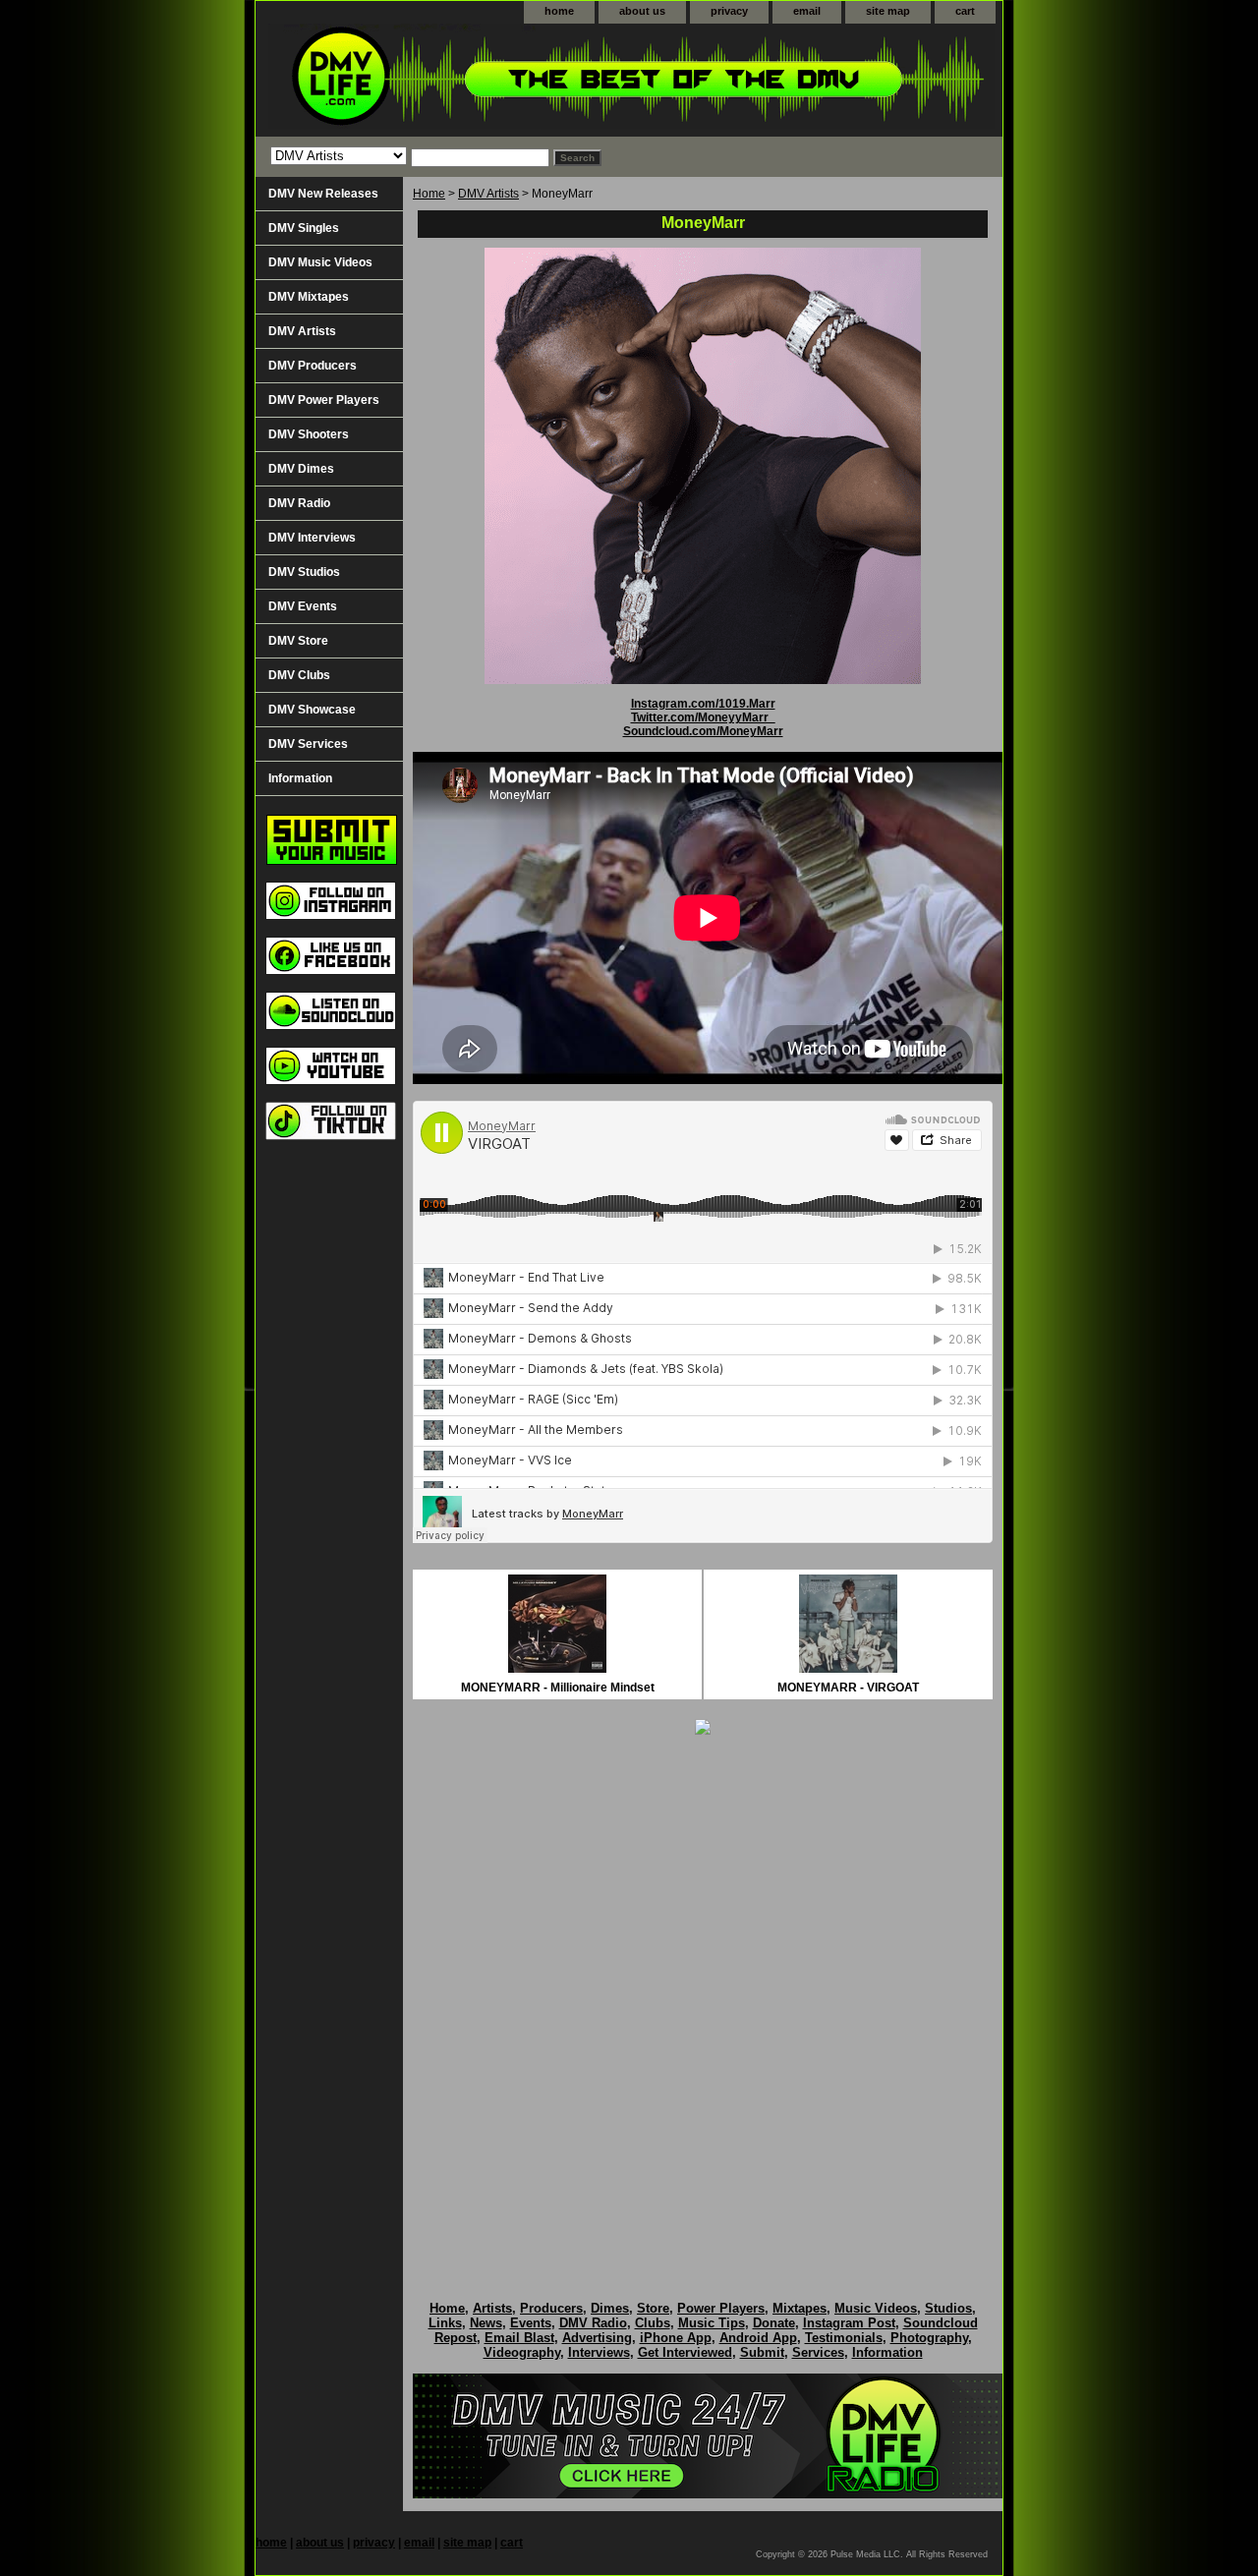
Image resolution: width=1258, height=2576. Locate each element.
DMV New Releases (323, 194)
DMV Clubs (299, 675)
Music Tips (712, 2323)
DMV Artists (488, 194)
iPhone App (676, 2338)
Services (818, 2352)
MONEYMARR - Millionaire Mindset (558, 1688)
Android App (758, 2338)
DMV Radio (299, 503)
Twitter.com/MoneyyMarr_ (703, 717)
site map (888, 11)
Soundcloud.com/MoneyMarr (703, 731)
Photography (929, 2338)
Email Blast (519, 2338)
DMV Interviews (312, 538)
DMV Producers (313, 366)
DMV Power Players (324, 400)
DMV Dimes (301, 469)
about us (642, 11)
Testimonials (844, 2338)
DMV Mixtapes (309, 297)
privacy (729, 11)
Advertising (597, 2338)
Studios (948, 2308)
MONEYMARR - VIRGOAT (848, 1688)
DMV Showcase (312, 710)
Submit (762, 2352)
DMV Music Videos (320, 262)
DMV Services (308, 744)
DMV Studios (304, 572)
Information (300, 778)
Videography (522, 2352)
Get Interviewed (685, 2352)
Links (445, 2323)
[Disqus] (703, 1997)
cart (965, 11)
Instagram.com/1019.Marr (703, 704)
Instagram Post (849, 2323)
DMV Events (303, 606)
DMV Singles (304, 228)
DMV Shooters (309, 434)
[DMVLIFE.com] (501, 80)
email (807, 11)
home (559, 11)
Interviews (599, 2352)
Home (429, 194)
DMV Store (298, 641)
